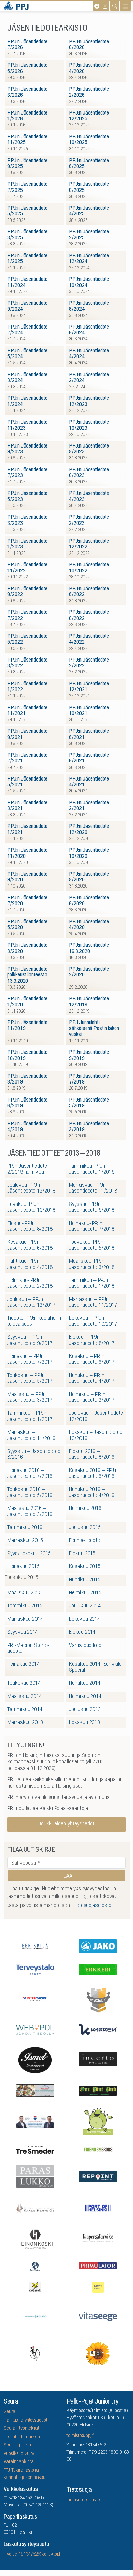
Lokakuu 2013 (84, 1723)
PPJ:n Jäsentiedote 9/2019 (89, 1055)
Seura (10, 2412)
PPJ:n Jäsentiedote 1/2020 (27, 1002)
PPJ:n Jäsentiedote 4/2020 (89, 925)
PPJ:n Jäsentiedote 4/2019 (27, 1127)
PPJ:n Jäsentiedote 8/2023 (89, 449)
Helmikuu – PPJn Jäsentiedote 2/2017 (92, 1398)
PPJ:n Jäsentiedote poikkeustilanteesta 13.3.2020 (27, 975)
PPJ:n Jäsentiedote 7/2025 (27, 187)
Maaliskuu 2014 (24, 1697)
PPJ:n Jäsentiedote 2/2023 (89, 520)
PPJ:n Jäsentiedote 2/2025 (89, 235)
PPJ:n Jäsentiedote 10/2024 (89, 282)
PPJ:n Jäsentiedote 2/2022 (89, 663)
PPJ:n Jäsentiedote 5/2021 (27, 782)
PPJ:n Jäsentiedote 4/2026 (89, 68)
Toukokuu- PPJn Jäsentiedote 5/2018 (92, 1245)
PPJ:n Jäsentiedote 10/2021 (89, 711)
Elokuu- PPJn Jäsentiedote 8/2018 (30, 1226)
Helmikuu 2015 (85, 1593)
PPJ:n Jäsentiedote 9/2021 (27, 734)
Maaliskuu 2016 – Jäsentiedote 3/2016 (30, 1511)
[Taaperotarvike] (98, 2239)
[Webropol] (35, 2029)
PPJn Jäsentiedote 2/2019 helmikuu (27, 1169)
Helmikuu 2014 (85, 1697)
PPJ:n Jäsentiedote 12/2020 (89, 829)
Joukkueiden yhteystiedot (66, 1824)
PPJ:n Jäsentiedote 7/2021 (27, 758)
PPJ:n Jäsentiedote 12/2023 (89, 401)
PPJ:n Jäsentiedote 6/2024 (89, 330)
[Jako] (98, 1946)
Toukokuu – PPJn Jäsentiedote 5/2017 (30, 1378)
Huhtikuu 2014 (85, 1683)
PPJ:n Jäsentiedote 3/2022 (27, 663)
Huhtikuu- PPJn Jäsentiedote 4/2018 (30, 1264)
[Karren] (98, 2029)
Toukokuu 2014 (24, 1683)
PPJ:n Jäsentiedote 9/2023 (27, 449)
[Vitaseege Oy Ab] (98, 2316)
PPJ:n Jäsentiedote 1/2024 (27, 401)
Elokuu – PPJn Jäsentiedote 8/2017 (92, 1340)
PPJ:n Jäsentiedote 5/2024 (27, 354)
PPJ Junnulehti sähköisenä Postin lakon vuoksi (94, 1029)
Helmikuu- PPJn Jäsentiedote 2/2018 (30, 1283)
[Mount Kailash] (35, 2090)
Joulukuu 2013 (85, 1710)
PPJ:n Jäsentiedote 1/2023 (27, 544)
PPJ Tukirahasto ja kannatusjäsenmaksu (25, 2474)
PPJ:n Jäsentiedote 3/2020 (27, 948)
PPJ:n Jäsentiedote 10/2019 (27, 1055)
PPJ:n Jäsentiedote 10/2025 (89, 140)
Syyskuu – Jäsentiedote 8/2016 (34, 1454)
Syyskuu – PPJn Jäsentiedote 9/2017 (30, 1340)
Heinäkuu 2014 (23, 1664)
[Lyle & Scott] (35, 2286)
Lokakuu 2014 (84, 1619)
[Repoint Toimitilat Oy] (98, 2176)
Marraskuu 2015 (25, 1541)
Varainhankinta (19, 2462)
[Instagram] (105, 6)
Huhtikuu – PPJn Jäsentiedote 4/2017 (92, 1378)
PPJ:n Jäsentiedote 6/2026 (89, 45)
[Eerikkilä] (35, 1946)
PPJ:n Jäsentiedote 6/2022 (89, 615)
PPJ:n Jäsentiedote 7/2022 (27, 615)
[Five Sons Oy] (35, 2059)
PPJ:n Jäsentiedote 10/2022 (89, 568)
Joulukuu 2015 (85, 1528)
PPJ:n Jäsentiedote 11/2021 (27, 711)
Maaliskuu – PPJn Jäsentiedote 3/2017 (30, 1398)
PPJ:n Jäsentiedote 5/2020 (27, 925)
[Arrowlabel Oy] (98, 2121)
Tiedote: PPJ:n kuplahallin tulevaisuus (34, 1321)
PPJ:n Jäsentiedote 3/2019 (89, 1127)
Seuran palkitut (19, 2445)
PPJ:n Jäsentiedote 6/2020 (89, 901)
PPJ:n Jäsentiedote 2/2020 (89, 972)
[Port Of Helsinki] (98, 2208)
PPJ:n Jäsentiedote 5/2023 (27, 496)
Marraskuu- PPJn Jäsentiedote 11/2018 (93, 1188)
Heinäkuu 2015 (23, 1567)
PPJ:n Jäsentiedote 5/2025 (27, 211)
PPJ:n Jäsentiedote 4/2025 (89, 211)
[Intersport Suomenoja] (35, 1999)
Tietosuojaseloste (83, 2500)
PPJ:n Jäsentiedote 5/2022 (27, 639)
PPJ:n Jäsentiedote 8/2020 (89, 877)
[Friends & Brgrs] (98, 2149)
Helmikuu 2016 (85, 1509)
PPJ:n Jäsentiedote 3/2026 (27, 92)
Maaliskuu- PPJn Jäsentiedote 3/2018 (92, 1264)
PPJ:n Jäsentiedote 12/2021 (89, 687)
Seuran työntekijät (22, 2429)
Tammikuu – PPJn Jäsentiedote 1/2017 (30, 1416)
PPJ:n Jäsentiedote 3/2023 (27, 520)
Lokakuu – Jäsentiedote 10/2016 (95, 1435)
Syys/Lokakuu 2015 (29, 1554)
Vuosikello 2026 (19, 2454)
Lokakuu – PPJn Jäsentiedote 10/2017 (93, 1321)
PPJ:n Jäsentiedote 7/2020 (27, 901)
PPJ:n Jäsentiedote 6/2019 (27, 1103)
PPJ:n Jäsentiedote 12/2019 (89, 1002)
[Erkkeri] (98, 1969)
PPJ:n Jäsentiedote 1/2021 (27, 829)
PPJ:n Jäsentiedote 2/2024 (89, 378)
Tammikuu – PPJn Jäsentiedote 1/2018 (92, 1283)
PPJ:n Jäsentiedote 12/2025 (89, 116)
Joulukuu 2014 (85, 1606)
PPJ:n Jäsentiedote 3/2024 (27, 378)
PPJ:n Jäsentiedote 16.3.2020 (89, 948)
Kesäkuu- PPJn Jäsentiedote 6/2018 (30, 1245)
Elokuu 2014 (82, 1632)
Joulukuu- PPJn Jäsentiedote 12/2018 (31, 1188)
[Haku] (115, 6)
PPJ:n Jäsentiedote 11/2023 (27, 425)
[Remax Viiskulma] (35, 2120)
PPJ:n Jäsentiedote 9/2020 (27, 877)
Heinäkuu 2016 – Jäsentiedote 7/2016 (30, 1474)
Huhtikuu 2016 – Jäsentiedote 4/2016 (92, 1493)
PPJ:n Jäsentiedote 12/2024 (89, 259)
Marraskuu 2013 (25, 1723)
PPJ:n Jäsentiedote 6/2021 (89, 758)
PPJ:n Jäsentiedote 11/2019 (27, 1026)
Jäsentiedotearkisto (23, 2437)
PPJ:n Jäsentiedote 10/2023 (89, 425)
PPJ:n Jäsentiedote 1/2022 (27, 687)
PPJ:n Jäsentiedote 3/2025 (27, 235)
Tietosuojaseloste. (92, 1906)
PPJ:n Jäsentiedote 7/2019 (89, 1079)
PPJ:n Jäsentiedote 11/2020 (27, 853)
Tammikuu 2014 (25, 1710)
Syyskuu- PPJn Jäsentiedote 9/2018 (92, 1207)
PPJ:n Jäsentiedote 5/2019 (89, 1103)
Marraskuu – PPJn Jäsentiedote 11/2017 (93, 1302)
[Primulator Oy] (98, 2265)
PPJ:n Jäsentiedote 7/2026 (27, 45)
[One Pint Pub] (98, 2090)
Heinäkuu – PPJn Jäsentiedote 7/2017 (30, 1359)
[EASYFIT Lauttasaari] (98, 2287)
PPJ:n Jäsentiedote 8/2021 (89, 734)
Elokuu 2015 (82, 1554)
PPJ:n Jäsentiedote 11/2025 (27, 140)
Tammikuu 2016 (25, 1528)
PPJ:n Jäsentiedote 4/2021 (89, 782)
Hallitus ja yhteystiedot (26, 2421)
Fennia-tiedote (84, 1541)
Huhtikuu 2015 (85, 1580)
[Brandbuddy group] (98, 2353)
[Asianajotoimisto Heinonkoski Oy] (35, 2239)
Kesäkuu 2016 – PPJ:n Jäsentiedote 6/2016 (93, 1474)
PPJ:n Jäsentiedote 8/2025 (89, 164)
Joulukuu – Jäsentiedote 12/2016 (96, 1416)
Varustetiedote (85, 1646)
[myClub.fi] (98, 1999)
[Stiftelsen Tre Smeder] (35, 2149)
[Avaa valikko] (125, 6)
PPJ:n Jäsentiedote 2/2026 (89, 92)
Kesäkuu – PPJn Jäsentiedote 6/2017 (92, 1359)
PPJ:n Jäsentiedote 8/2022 (89, 592)
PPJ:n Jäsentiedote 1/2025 (27, 259)
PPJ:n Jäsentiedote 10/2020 (89, 853)
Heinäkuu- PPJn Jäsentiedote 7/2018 (92, 1226)
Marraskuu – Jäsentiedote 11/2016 (31, 1435)
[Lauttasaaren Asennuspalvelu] (35, 2353)
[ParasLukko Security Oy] (35, 2176)
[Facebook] (97, 6)
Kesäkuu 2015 (85, 1567)
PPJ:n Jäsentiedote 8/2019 (27, 1079)
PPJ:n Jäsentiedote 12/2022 (89, 544)
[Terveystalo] (35, 1969)
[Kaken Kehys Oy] (35, 2207)
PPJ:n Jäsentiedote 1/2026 (27, 116)
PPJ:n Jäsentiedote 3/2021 (27, 806)
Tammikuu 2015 (25, 1606)
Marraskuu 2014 (25, 1619)
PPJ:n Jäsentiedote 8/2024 (89, 306)
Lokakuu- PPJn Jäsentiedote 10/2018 (31, 1207)
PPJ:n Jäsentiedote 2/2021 (89, 806)
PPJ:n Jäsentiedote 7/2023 (27, 473)
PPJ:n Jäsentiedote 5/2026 (27, 68)
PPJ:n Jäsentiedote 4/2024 (89, 354)
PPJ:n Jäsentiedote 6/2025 (89, 187)
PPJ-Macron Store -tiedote (28, 1648)
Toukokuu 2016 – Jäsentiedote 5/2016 (30, 1493)
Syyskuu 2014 (23, 1632)
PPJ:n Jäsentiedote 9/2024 (27, 306)
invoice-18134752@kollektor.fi (33, 2555)
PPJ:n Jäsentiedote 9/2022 (27, 592)
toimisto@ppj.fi (81, 2436)
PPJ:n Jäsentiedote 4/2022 (89, 639)
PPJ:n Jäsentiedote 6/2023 (89, 473)
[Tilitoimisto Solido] (35, 2316)
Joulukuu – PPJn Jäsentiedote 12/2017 (31, 1302)
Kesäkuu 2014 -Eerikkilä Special (95, 1667)
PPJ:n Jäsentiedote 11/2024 (27, 282)
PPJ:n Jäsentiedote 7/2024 (27, 330)
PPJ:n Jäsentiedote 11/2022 (27, 568)
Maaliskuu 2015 (24, 1593)
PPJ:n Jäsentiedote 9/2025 (27, 164)
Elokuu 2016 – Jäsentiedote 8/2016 (92, 1454)
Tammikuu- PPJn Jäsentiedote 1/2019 (92, 1169)
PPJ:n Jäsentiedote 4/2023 (89, 496)
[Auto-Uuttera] (35, 2265)
